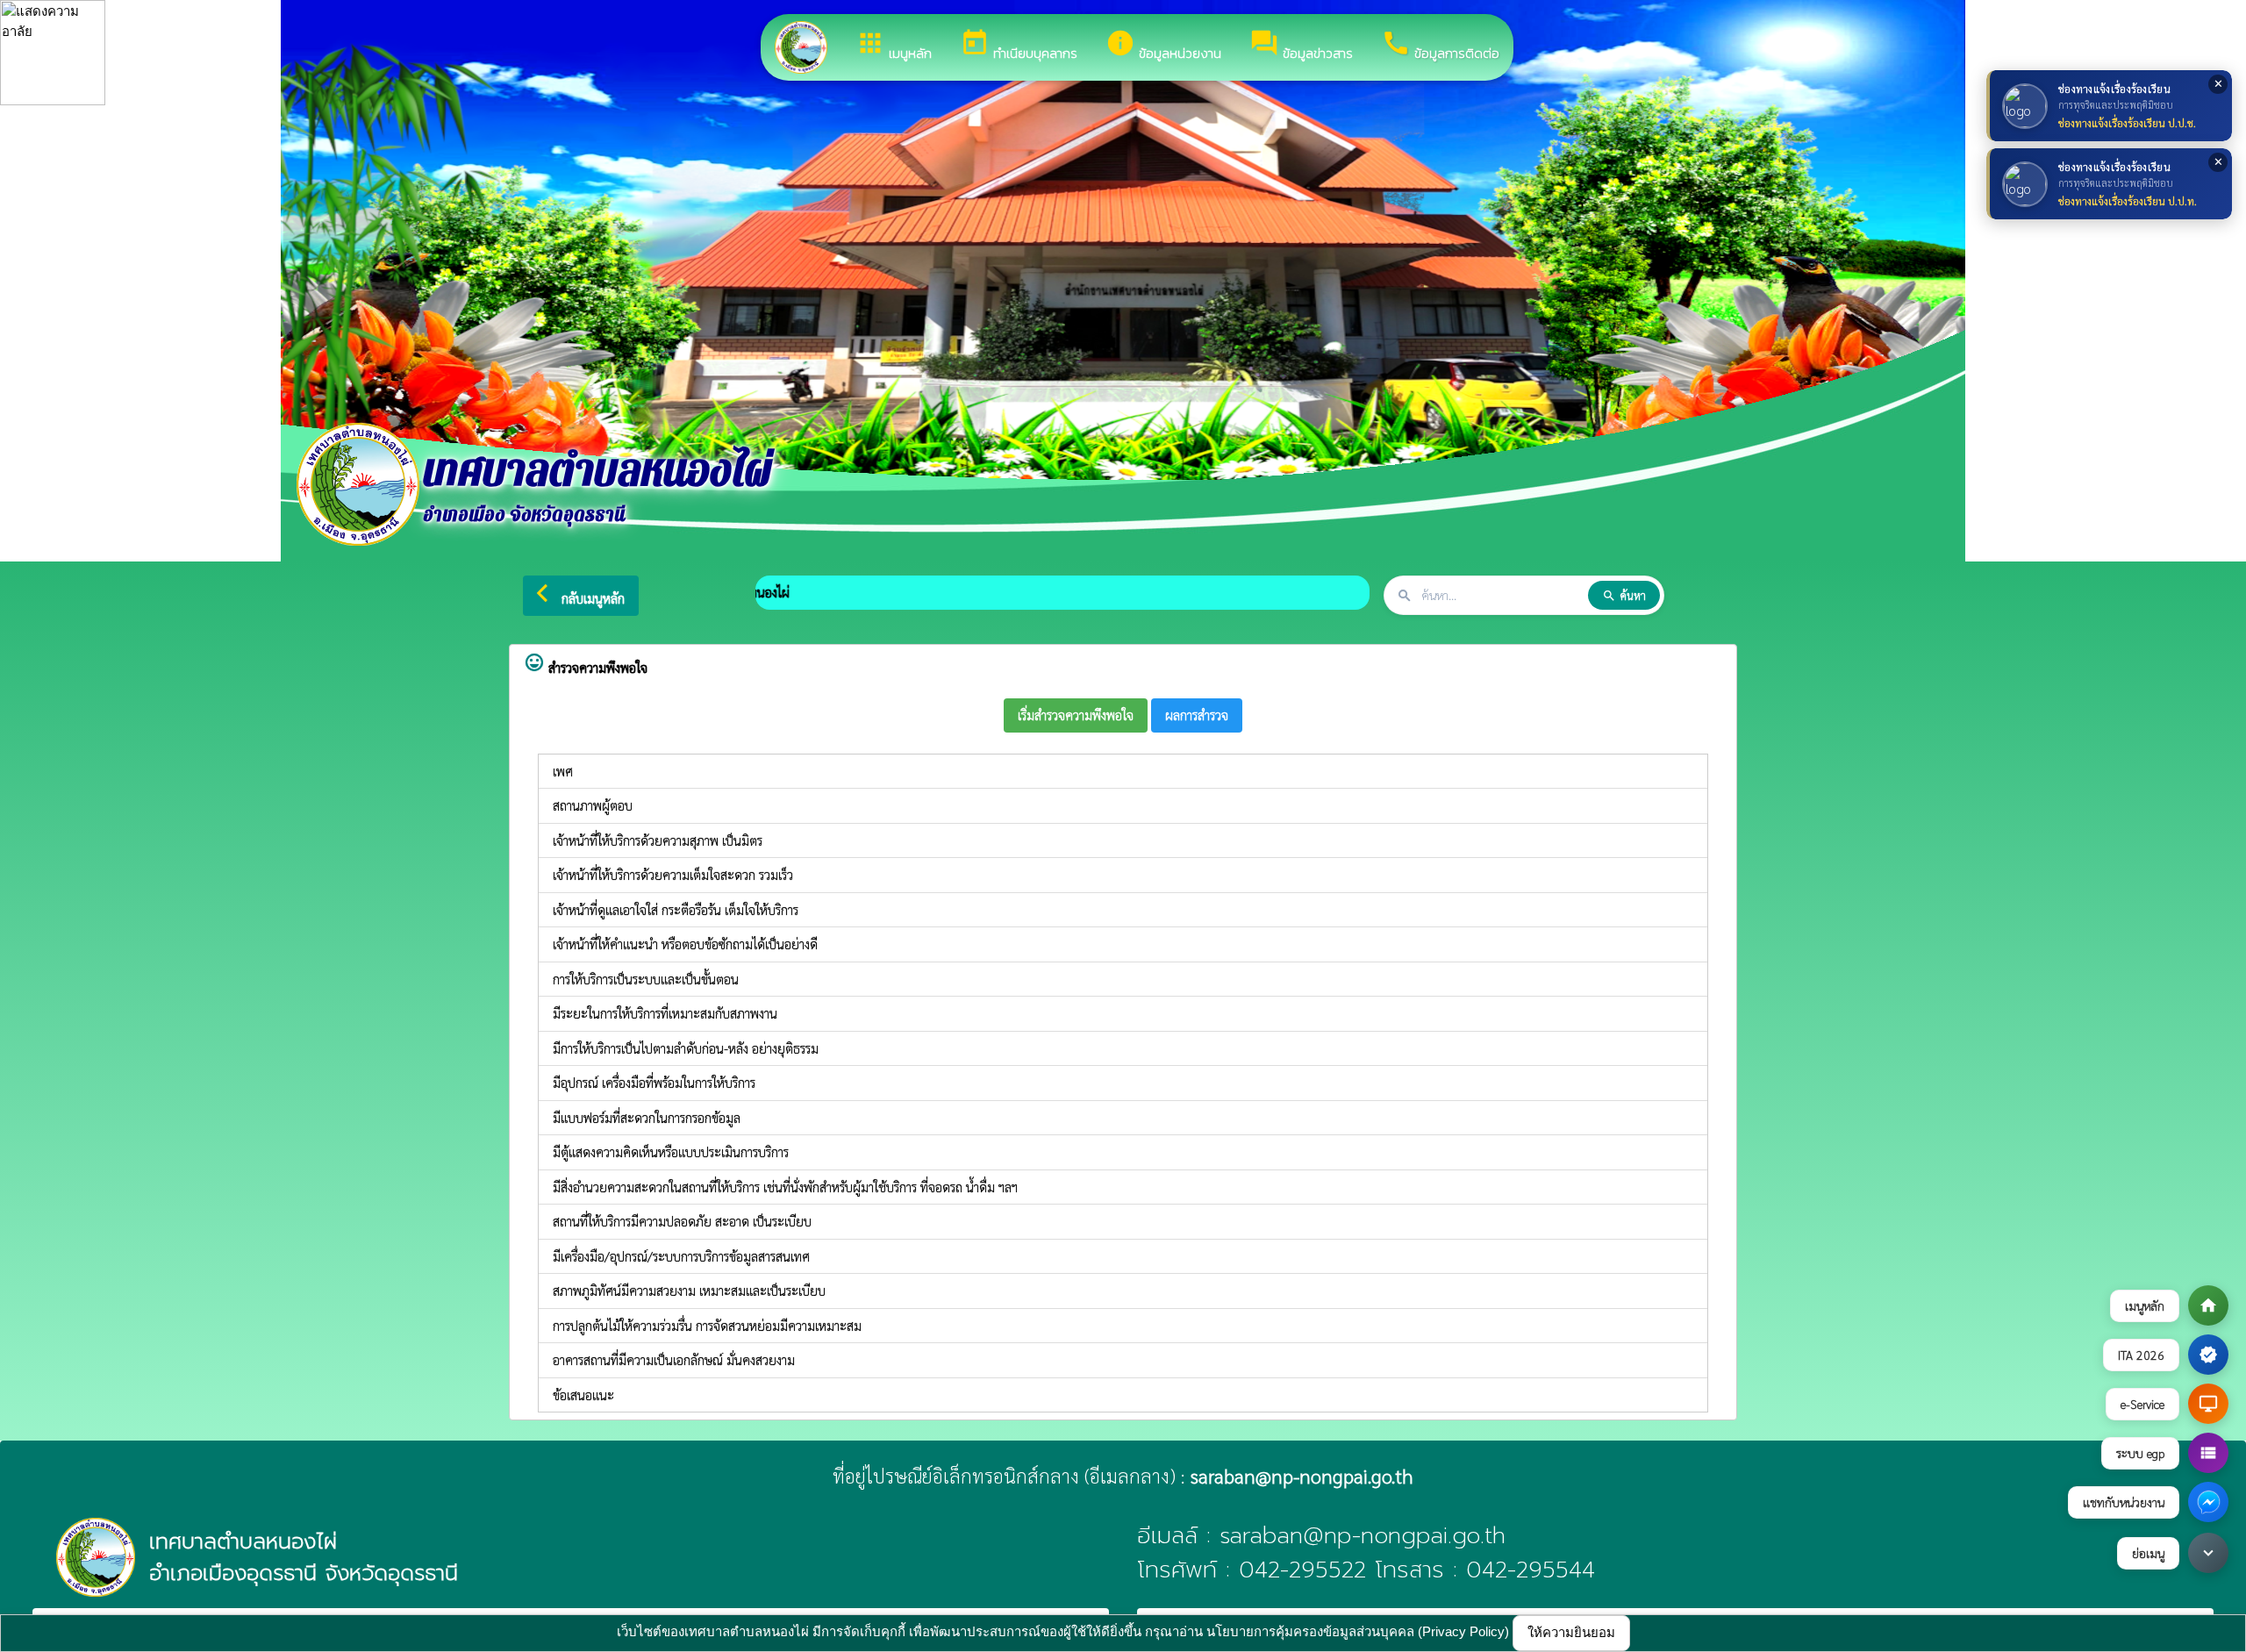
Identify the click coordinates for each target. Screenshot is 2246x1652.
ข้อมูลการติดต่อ (1440, 46)
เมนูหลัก (894, 46)
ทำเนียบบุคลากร (1019, 46)
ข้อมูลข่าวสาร (1301, 46)
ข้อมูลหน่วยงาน (1163, 46)
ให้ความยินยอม (1571, 1632)
